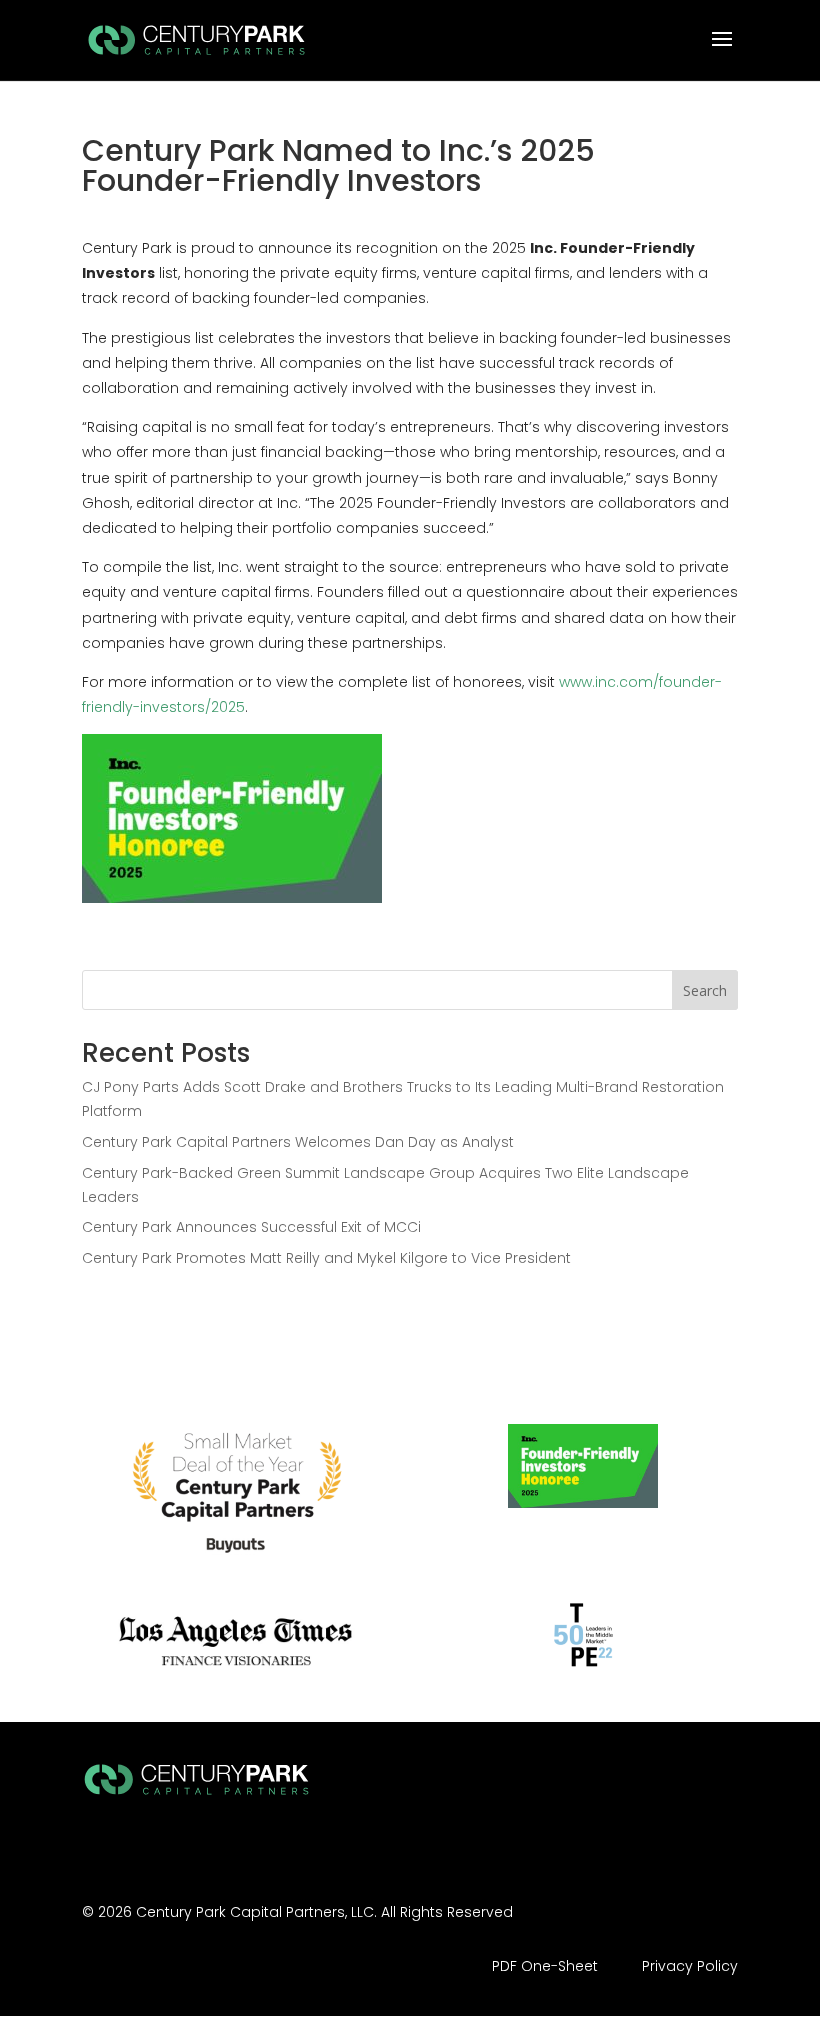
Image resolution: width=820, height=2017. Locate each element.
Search (705, 990)
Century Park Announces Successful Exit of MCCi (251, 1227)
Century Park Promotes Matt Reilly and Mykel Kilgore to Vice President (326, 1258)
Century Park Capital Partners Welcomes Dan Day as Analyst (298, 1142)
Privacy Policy (690, 1966)
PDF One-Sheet (545, 1966)
